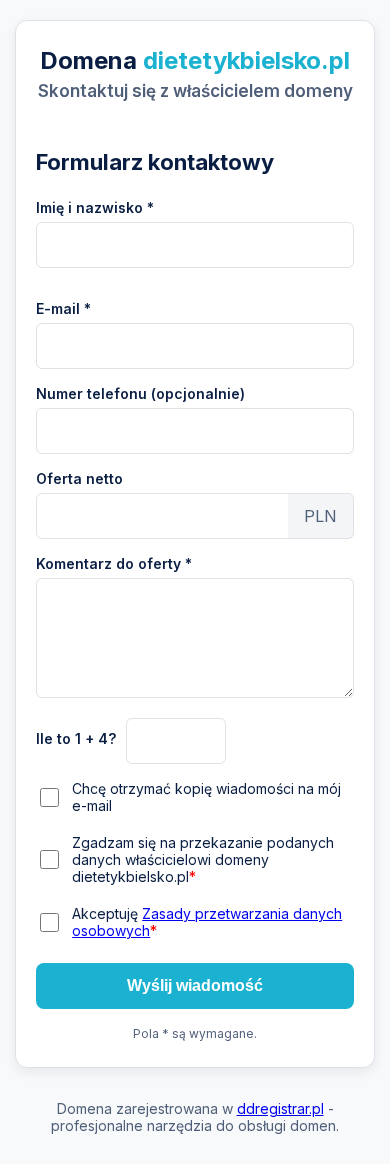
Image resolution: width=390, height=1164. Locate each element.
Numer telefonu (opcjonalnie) (140, 393)
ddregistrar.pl (280, 1108)
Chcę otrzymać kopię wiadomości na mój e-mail (206, 797)
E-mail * (63, 308)
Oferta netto (79, 478)
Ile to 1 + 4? (76, 738)
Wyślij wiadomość (195, 985)
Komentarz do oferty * (114, 563)
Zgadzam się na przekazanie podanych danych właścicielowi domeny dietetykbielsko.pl (203, 859)
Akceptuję (207, 922)
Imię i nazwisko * (95, 207)
